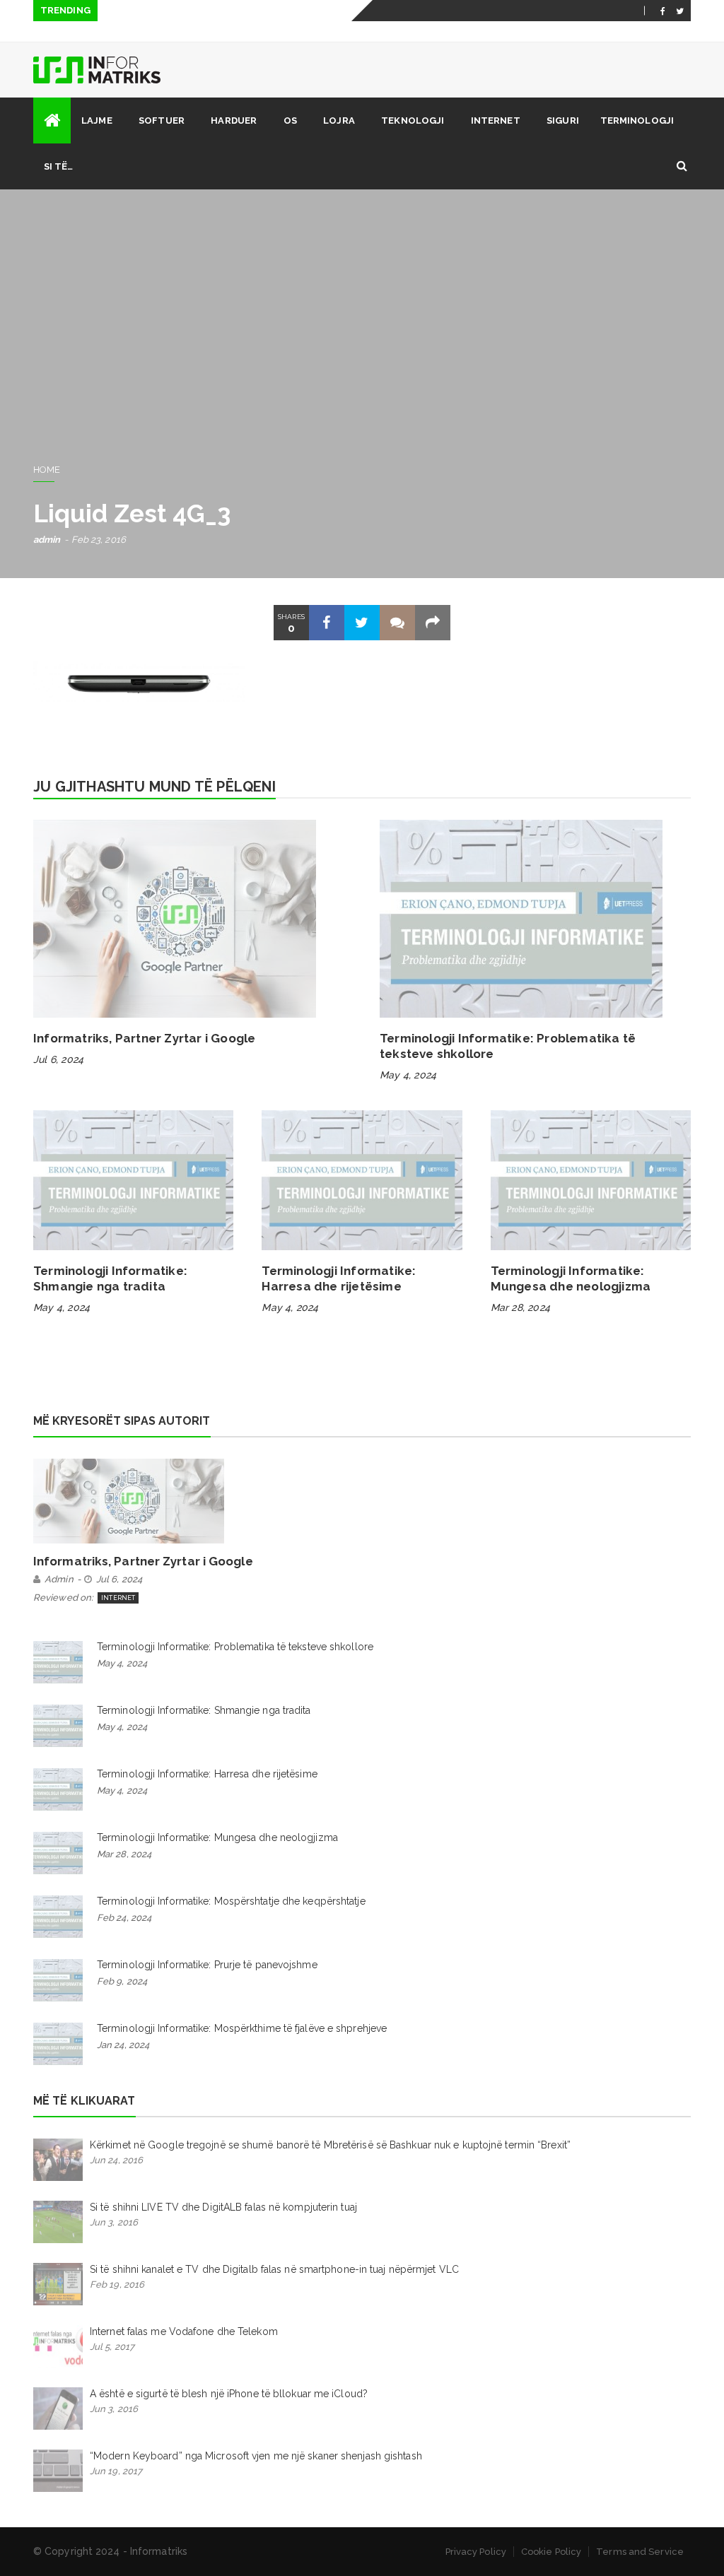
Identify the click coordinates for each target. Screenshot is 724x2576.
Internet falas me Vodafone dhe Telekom (184, 2331)
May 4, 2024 (408, 1075)
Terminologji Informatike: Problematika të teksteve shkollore (235, 1647)
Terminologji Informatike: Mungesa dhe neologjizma (217, 1837)
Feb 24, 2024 (124, 1918)
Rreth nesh (418, 32)
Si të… (59, 166)
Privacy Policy (476, 2552)
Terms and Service (640, 2552)
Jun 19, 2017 (116, 2471)
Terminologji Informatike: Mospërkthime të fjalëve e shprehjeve (242, 2028)
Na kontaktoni (495, 32)
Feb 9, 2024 (122, 1981)
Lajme (97, 120)
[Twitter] (680, 11)
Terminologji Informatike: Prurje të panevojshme (207, 1965)
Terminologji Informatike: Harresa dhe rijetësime (207, 1774)
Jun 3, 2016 (114, 2222)
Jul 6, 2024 (58, 1059)
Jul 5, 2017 (112, 2347)
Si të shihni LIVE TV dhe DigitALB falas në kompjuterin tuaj (223, 2207)
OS (290, 120)
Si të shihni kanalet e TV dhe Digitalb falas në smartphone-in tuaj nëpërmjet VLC (274, 2269)
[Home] (52, 120)
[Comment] (397, 623)
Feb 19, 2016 (117, 2284)
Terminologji (637, 120)
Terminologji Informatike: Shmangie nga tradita (204, 1710)
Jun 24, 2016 (116, 2160)
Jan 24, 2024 (123, 2045)
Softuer (162, 120)
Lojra (339, 120)
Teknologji (413, 120)
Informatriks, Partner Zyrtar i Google (144, 1038)
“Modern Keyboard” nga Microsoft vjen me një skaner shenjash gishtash (256, 2456)
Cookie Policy (551, 2552)
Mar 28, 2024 (520, 1307)
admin (47, 540)
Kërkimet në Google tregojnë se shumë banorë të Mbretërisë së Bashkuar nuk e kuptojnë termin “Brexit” (330, 2145)
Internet (496, 120)
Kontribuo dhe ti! (586, 32)
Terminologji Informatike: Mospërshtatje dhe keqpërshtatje (231, 1901)
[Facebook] (663, 11)
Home (47, 470)
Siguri (563, 120)
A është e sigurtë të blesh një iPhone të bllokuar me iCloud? (229, 2394)
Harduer (234, 120)
